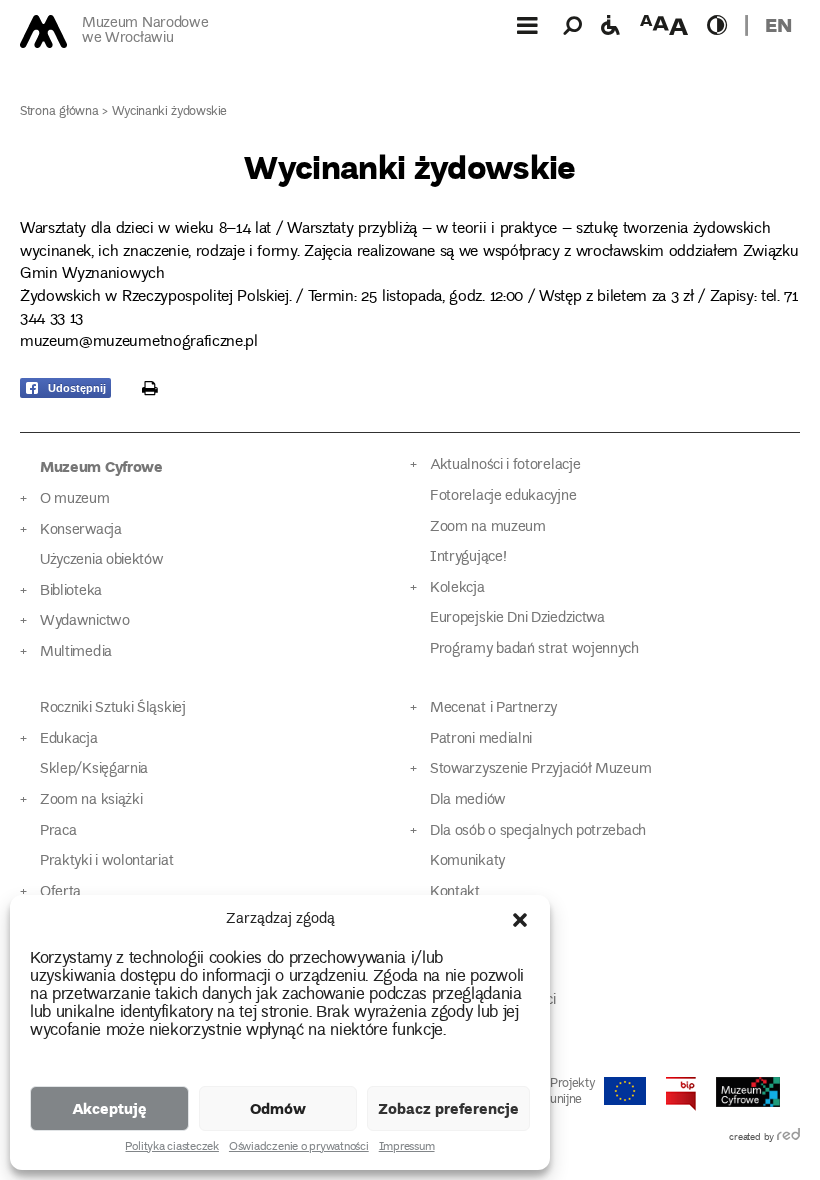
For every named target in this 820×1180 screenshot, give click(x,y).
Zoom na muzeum (488, 527)
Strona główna (59, 112)
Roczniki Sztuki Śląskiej (113, 708)
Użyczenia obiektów (102, 560)
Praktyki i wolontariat (106, 861)
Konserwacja (81, 530)
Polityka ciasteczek (171, 1148)
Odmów (278, 1108)
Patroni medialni (481, 739)
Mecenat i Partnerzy (493, 708)
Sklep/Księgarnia (94, 769)
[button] (520, 920)
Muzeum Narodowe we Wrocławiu (145, 31)
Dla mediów (468, 800)
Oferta (60, 892)
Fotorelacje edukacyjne (503, 496)
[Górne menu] (527, 25)
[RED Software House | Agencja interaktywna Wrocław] (788, 1138)
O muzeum (75, 499)
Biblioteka (71, 591)
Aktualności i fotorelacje (505, 465)
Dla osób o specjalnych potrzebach (538, 831)
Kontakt (455, 892)
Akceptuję (109, 1108)
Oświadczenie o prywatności (299, 1148)
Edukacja (69, 739)
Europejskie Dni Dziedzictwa (517, 618)
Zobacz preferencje (448, 1108)
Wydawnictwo (85, 621)
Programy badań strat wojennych (534, 649)
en (778, 24)
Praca (58, 831)
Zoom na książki (91, 800)
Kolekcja (457, 588)
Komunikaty (467, 861)
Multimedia (76, 652)
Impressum (407, 1148)
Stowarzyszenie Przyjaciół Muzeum (540, 769)
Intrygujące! (468, 557)
